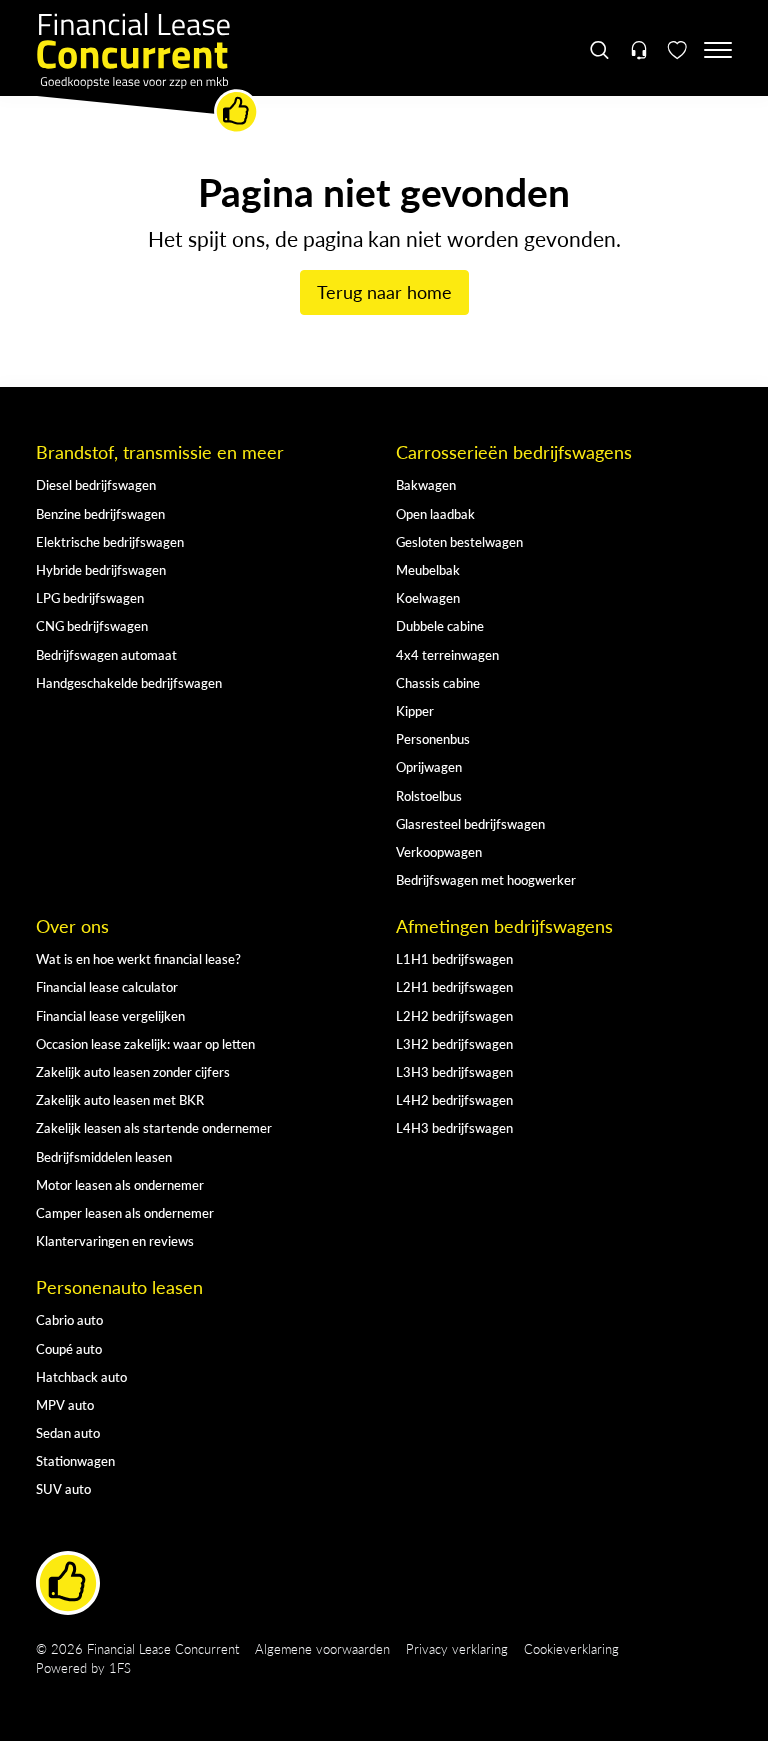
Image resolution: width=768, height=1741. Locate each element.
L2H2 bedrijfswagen (454, 1015)
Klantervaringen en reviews (115, 1240)
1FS (120, 1667)
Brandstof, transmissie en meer (160, 452)
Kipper (415, 710)
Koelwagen (428, 597)
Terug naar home (384, 292)
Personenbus (433, 738)
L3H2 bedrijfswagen (454, 1043)
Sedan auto (68, 1432)
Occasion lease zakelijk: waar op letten (145, 1043)
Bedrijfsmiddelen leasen (104, 1156)
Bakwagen (426, 484)
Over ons (72, 926)
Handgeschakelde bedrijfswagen (129, 682)
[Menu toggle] (718, 50)
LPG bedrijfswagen (90, 597)
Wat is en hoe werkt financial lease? (138, 958)
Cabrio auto (69, 1319)
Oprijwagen (429, 766)
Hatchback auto (81, 1376)
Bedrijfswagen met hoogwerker (486, 879)
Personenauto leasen (119, 1287)
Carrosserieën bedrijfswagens (514, 452)
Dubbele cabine (440, 625)
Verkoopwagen (439, 851)
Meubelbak (428, 569)
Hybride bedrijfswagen (101, 569)
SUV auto (63, 1488)
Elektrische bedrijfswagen (110, 541)
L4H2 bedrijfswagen (454, 1099)
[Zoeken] (600, 50)
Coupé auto (69, 1348)
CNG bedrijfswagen (92, 625)
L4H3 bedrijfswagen (454, 1127)
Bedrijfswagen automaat (106, 654)
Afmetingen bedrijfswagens (504, 926)
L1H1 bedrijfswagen (454, 958)
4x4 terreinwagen (447, 654)
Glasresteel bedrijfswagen (470, 823)
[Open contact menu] (638, 50)
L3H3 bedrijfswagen (454, 1071)
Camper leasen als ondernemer (125, 1212)
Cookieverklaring (571, 1648)
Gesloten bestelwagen (459, 541)
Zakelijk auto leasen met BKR (120, 1099)
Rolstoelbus (429, 795)
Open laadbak (435, 513)
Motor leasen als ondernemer (120, 1184)
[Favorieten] (677, 50)
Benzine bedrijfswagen (100, 513)
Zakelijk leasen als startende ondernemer (154, 1127)
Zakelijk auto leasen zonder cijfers (133, 1071)
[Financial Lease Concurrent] (148, 74)
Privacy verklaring (457, 1648)
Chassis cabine (438, 682)
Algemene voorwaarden (322, 1648)
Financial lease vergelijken (110, 1015)
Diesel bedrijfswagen (96, 484)
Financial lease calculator (107, 986)
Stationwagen (75, 1460)
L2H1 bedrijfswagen (454, 986)
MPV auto (65, 1404)
